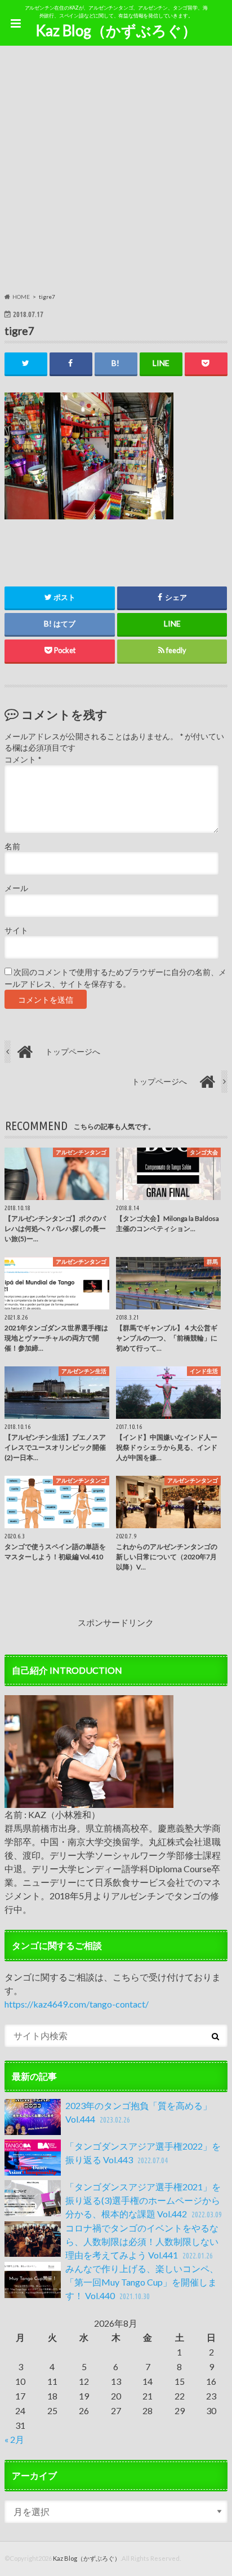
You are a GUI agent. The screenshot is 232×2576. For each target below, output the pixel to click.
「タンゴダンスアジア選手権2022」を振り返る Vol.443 (143, 2153)
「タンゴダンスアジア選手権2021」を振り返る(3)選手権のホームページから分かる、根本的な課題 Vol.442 (143, 2200)
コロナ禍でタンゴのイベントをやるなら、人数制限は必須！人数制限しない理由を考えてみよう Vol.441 (142, 2241)
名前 (12, 846)
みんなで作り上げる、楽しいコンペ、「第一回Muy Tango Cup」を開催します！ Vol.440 (142, 2282)
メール (16, 888)
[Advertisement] (116, 171)
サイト (16, 930)
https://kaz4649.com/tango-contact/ (77, 2004)
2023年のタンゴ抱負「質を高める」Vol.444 (139, 2112)
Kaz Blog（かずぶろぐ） (116, 30)
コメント (23, 760)
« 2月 (14, 2439)
